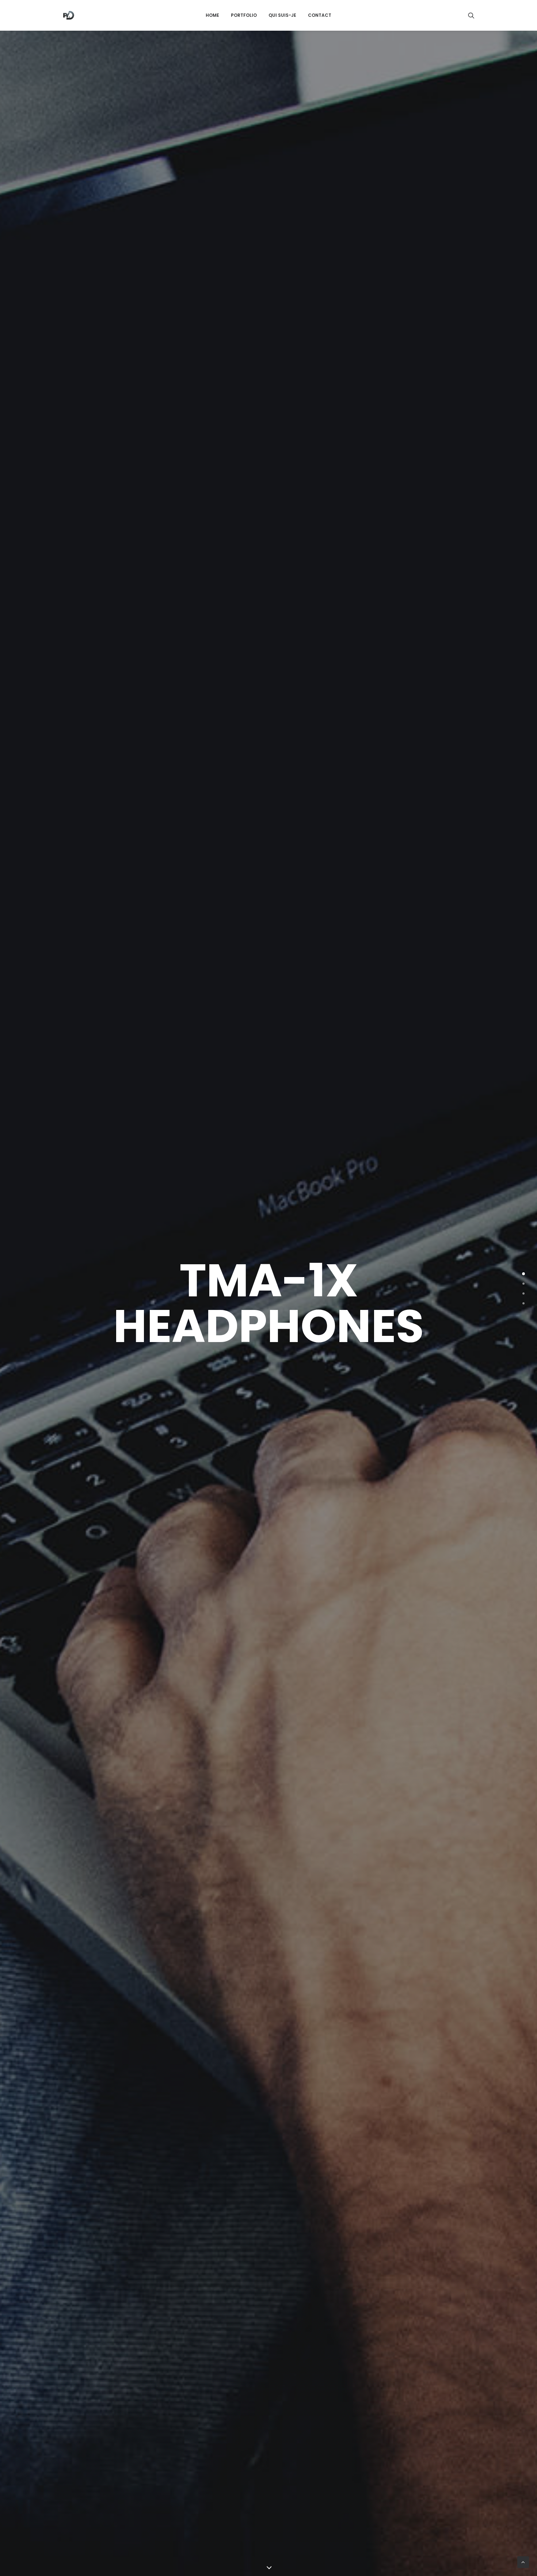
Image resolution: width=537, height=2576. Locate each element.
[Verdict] (523, 1303)
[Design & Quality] (523, 1274)
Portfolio (244, 15)
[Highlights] (523, 1284)
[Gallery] (523, 1293)
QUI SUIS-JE (282, 15)
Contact (320, 15)
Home (212, 15)
